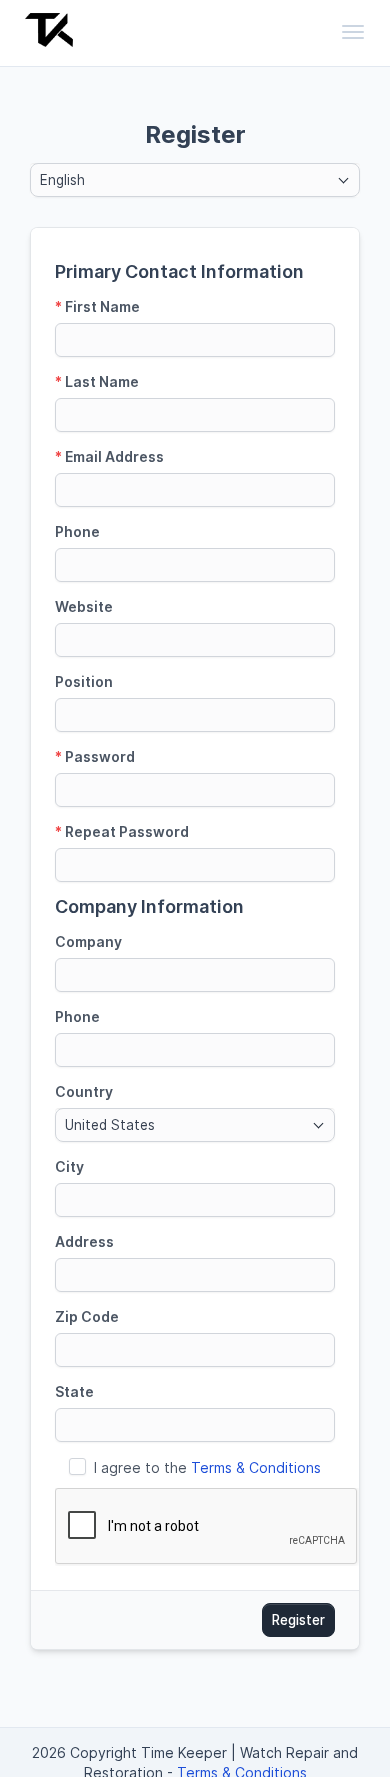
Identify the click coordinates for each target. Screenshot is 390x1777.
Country (84, 1091)
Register (298, 1620)
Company (88, 941)
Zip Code (87, 1316)
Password (95, 756)
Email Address (109, 456)
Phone (77, 531)
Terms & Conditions (256, 1467)
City (69, 1166)
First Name (97, 306)
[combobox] (195, 180)
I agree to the (207, 1467)
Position (84, 681)
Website (84, 606)
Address (84, 1241)
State (74, 1391)
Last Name (97, 381)
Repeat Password (122, 831)
